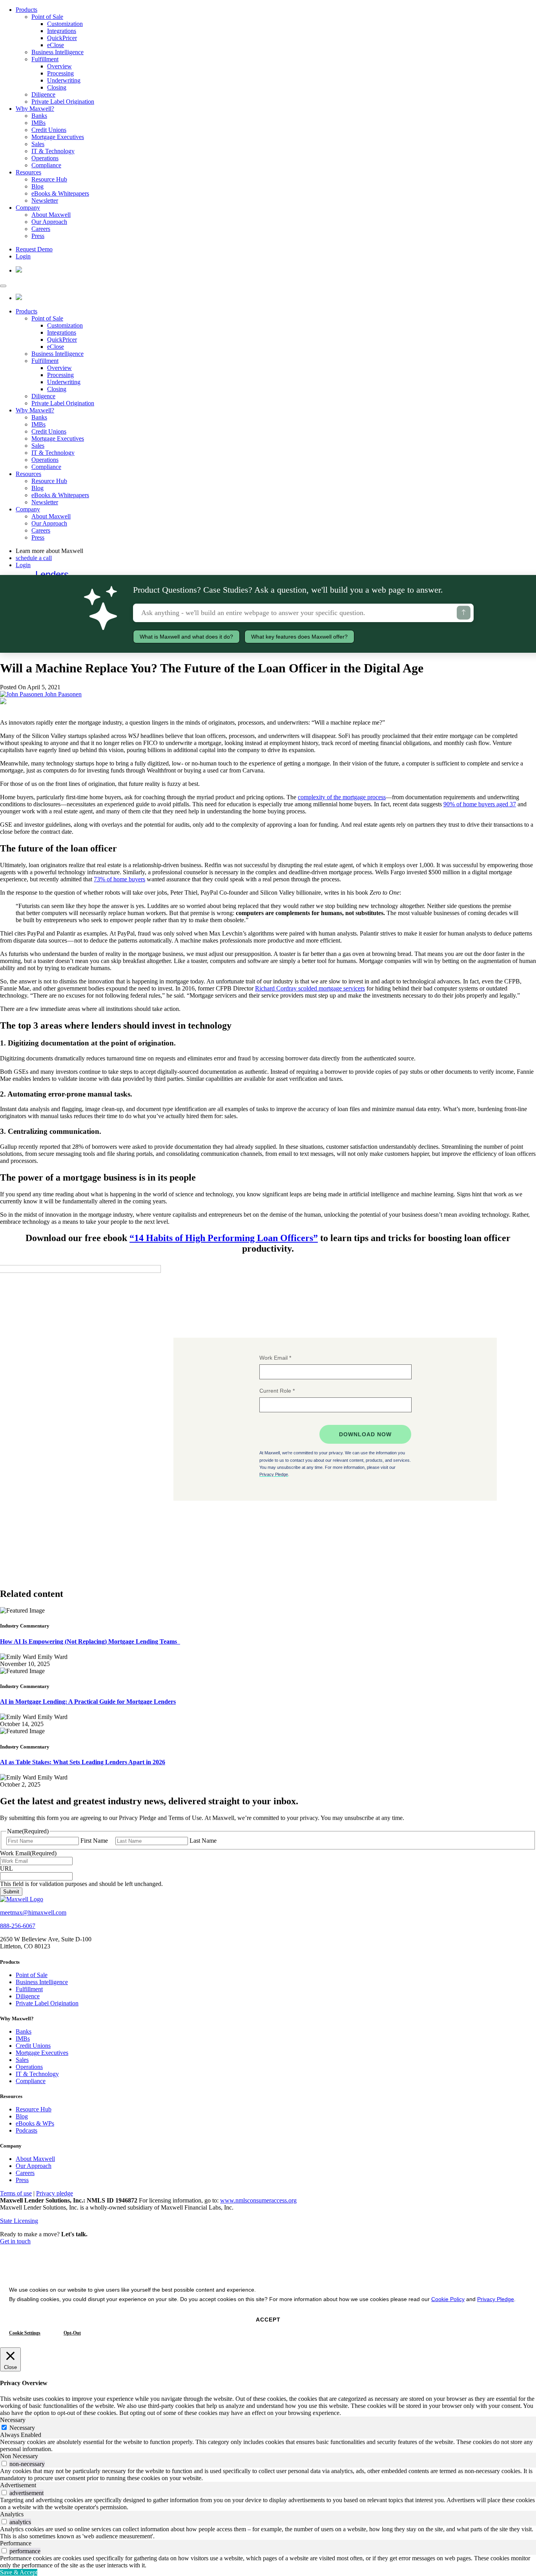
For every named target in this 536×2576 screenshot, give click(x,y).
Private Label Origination (63, 102)
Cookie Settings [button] (25, 2333)
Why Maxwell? (35, 109)
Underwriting (64, 80)
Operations (45, 158)
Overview (59, 66)
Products (26, 10)
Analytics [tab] (12, 2514)
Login (23, 256)
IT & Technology (53, 151)
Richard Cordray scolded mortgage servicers (310, 988)
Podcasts (26, 2130)
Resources (28, 172)
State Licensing (19, 2221)
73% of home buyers (119, 879)
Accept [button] (268, 2320)
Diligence (43, 94)
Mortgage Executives (58, 137)
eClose (56, 45)
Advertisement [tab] (18, 2485)
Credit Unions (49, 130)
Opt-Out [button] (72, 2333)
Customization (65, 24)
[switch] (4, 2463)
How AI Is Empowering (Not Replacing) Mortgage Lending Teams (90, 1641)
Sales (38, 144)
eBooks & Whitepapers (60, 193)
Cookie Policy (448, 2299)
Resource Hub (49, 179)
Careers (41, 229)
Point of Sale (47, 17)
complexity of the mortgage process (342, 797)
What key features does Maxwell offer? (299, 637)
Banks (39, 116)
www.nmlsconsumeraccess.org (258, 2200)
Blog (37, 186)
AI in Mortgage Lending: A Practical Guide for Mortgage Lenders (88, 1702)
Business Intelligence (57, 52)
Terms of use (16, 2193)
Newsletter (45, 200)
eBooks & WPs (35, 2123)
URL (6, 1868)
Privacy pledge (55, 2193)
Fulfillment (45, 59)
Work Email (28, 1853)
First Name (94, 1841)
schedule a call (34, 558)
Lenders (52, 574)
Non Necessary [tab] (19, 2456)
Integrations (62, 31)
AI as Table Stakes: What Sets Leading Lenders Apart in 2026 (83, 1762)
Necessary (22, 2428)
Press (38, 236)
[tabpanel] (268, 2446)
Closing (57, 87)
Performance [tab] (16, 2543)
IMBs (38, 123)
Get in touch (15, 2241)
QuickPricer (62, 38)
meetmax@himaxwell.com (33, 1912)
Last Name (203, 1841)
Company (28, 208)
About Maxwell (51, 215)
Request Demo (34, 249)
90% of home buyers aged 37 (480, 804)
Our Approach (49, 222)
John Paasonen (62, 694)
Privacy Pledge (496, 2299)
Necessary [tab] (13, 2420)
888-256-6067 (18, 1926)
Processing (60, 73)
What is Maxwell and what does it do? (186, 637)
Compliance (46, 165)
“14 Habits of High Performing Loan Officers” (224, 1238)
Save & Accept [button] (19, 2572)
